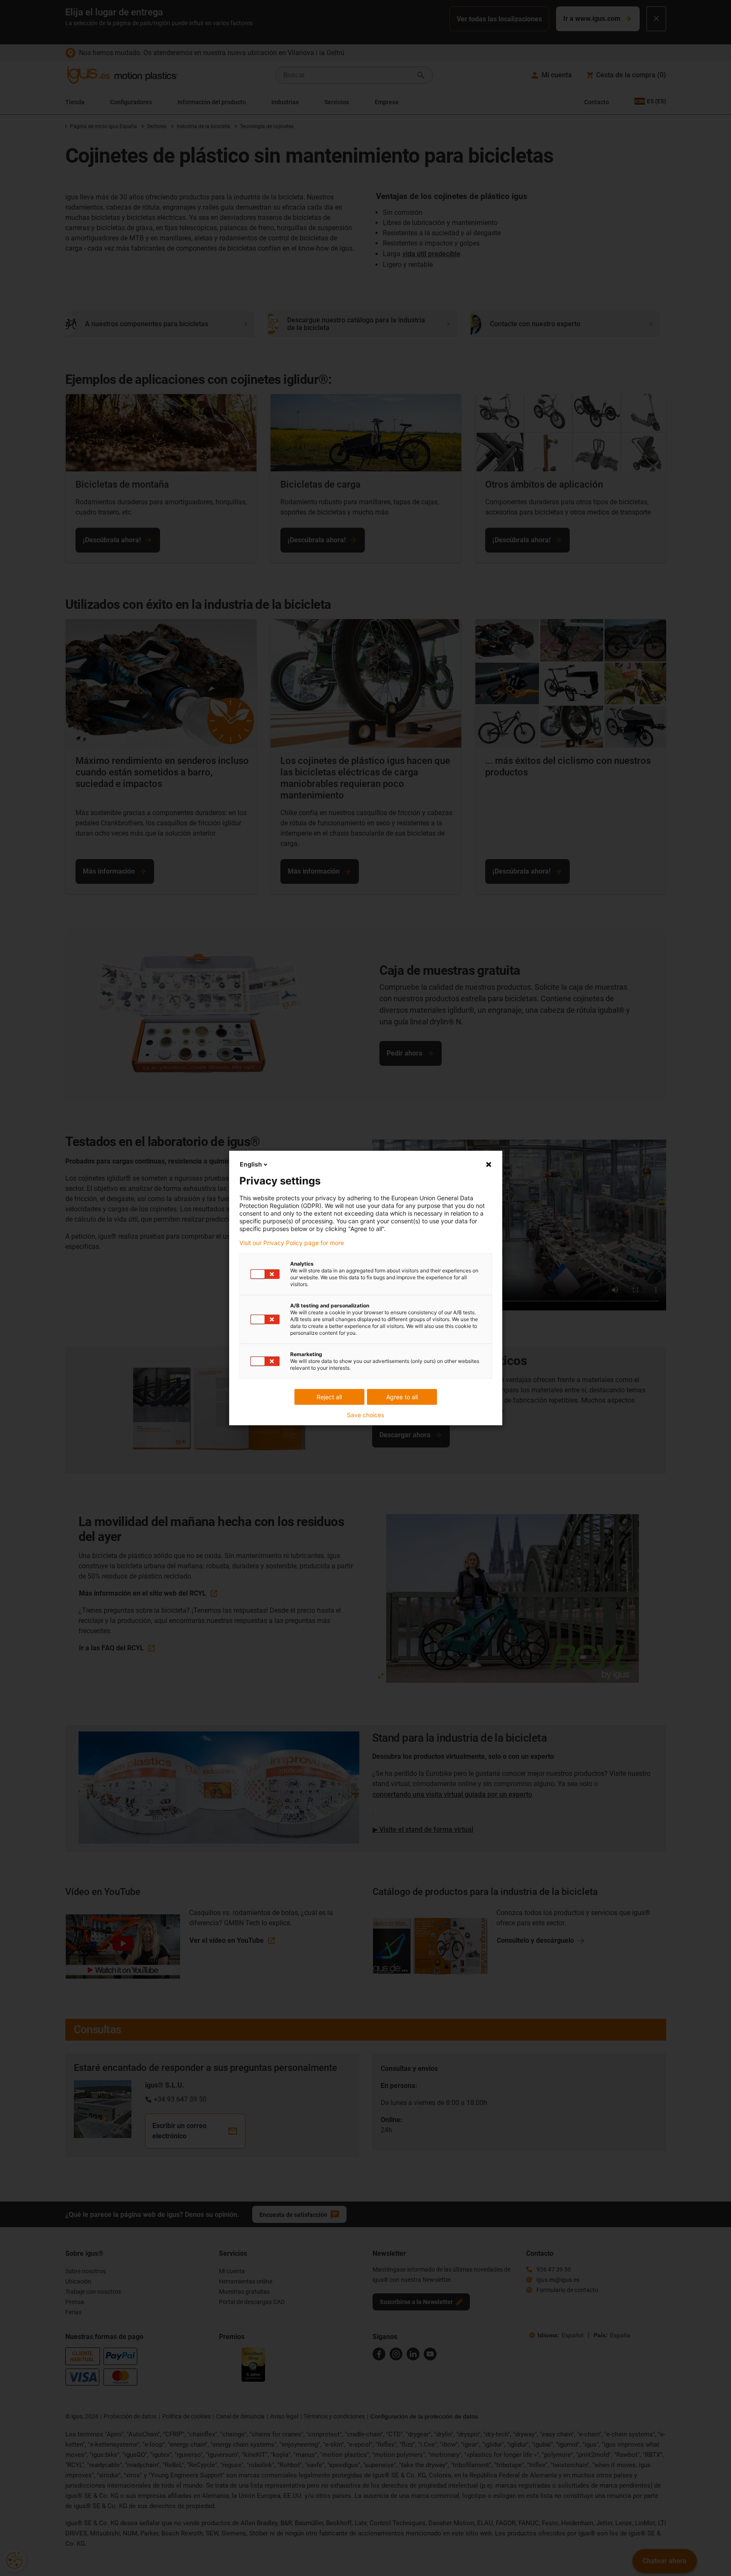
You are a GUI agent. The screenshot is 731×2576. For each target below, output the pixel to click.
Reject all (329, 1397)
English (251, 1164)
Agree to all (402, 1397)
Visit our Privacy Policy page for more (292, 1243)
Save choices (365, 1415)
